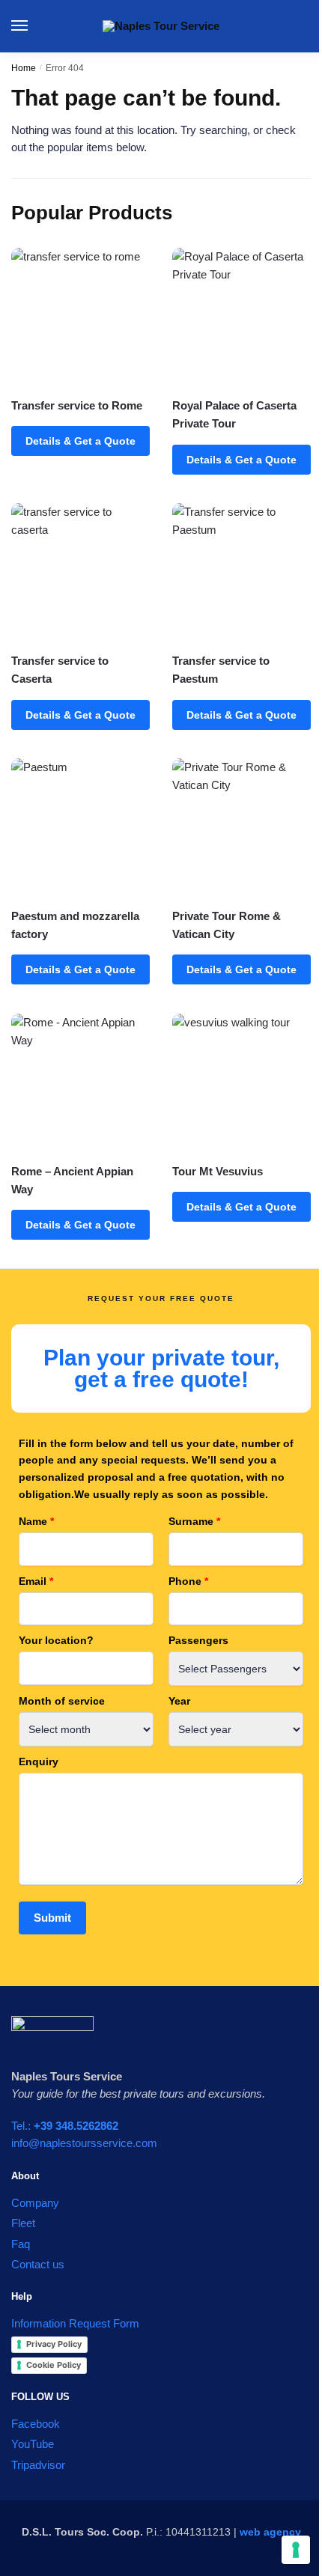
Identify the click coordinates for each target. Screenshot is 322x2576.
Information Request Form (75, 2323)
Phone (188, 1581)
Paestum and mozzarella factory (75, 925)
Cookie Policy (54, 2365)
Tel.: (65, 2126)
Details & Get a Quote (80, 441)
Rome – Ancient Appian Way (72, 1180)
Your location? (56, 1640)
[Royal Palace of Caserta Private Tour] (241, 317)
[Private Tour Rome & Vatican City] (241, 828)
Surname (194, 1521)
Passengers (198, 1640)
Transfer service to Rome (77, 405)
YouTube (33, 2444)
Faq (21, 2244)
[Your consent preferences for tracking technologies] (296, 2550)
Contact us (38, 2264)
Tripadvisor (38, 2465)
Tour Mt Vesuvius (218, 1171)
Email (36, 1581)
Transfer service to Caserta (60, 670)
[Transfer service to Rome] (80, 317)
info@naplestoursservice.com (84, 2143)
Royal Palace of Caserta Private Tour (234, 414)
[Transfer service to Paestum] (241, 572)
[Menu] (34, 26)
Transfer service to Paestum (221, 670)
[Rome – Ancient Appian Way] (80, 1083)
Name (36, 1521)
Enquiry (39, 1762)
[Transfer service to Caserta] (80, 572)
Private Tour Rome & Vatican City (227, 925)
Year (179, 1701)
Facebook (36, 2424)
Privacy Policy (54, 2344)
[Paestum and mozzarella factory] (80, 828)
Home (24, 68)
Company (35, 2203)
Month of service (62, 1701)
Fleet (23, 2223)
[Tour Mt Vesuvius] (241, 1083)
